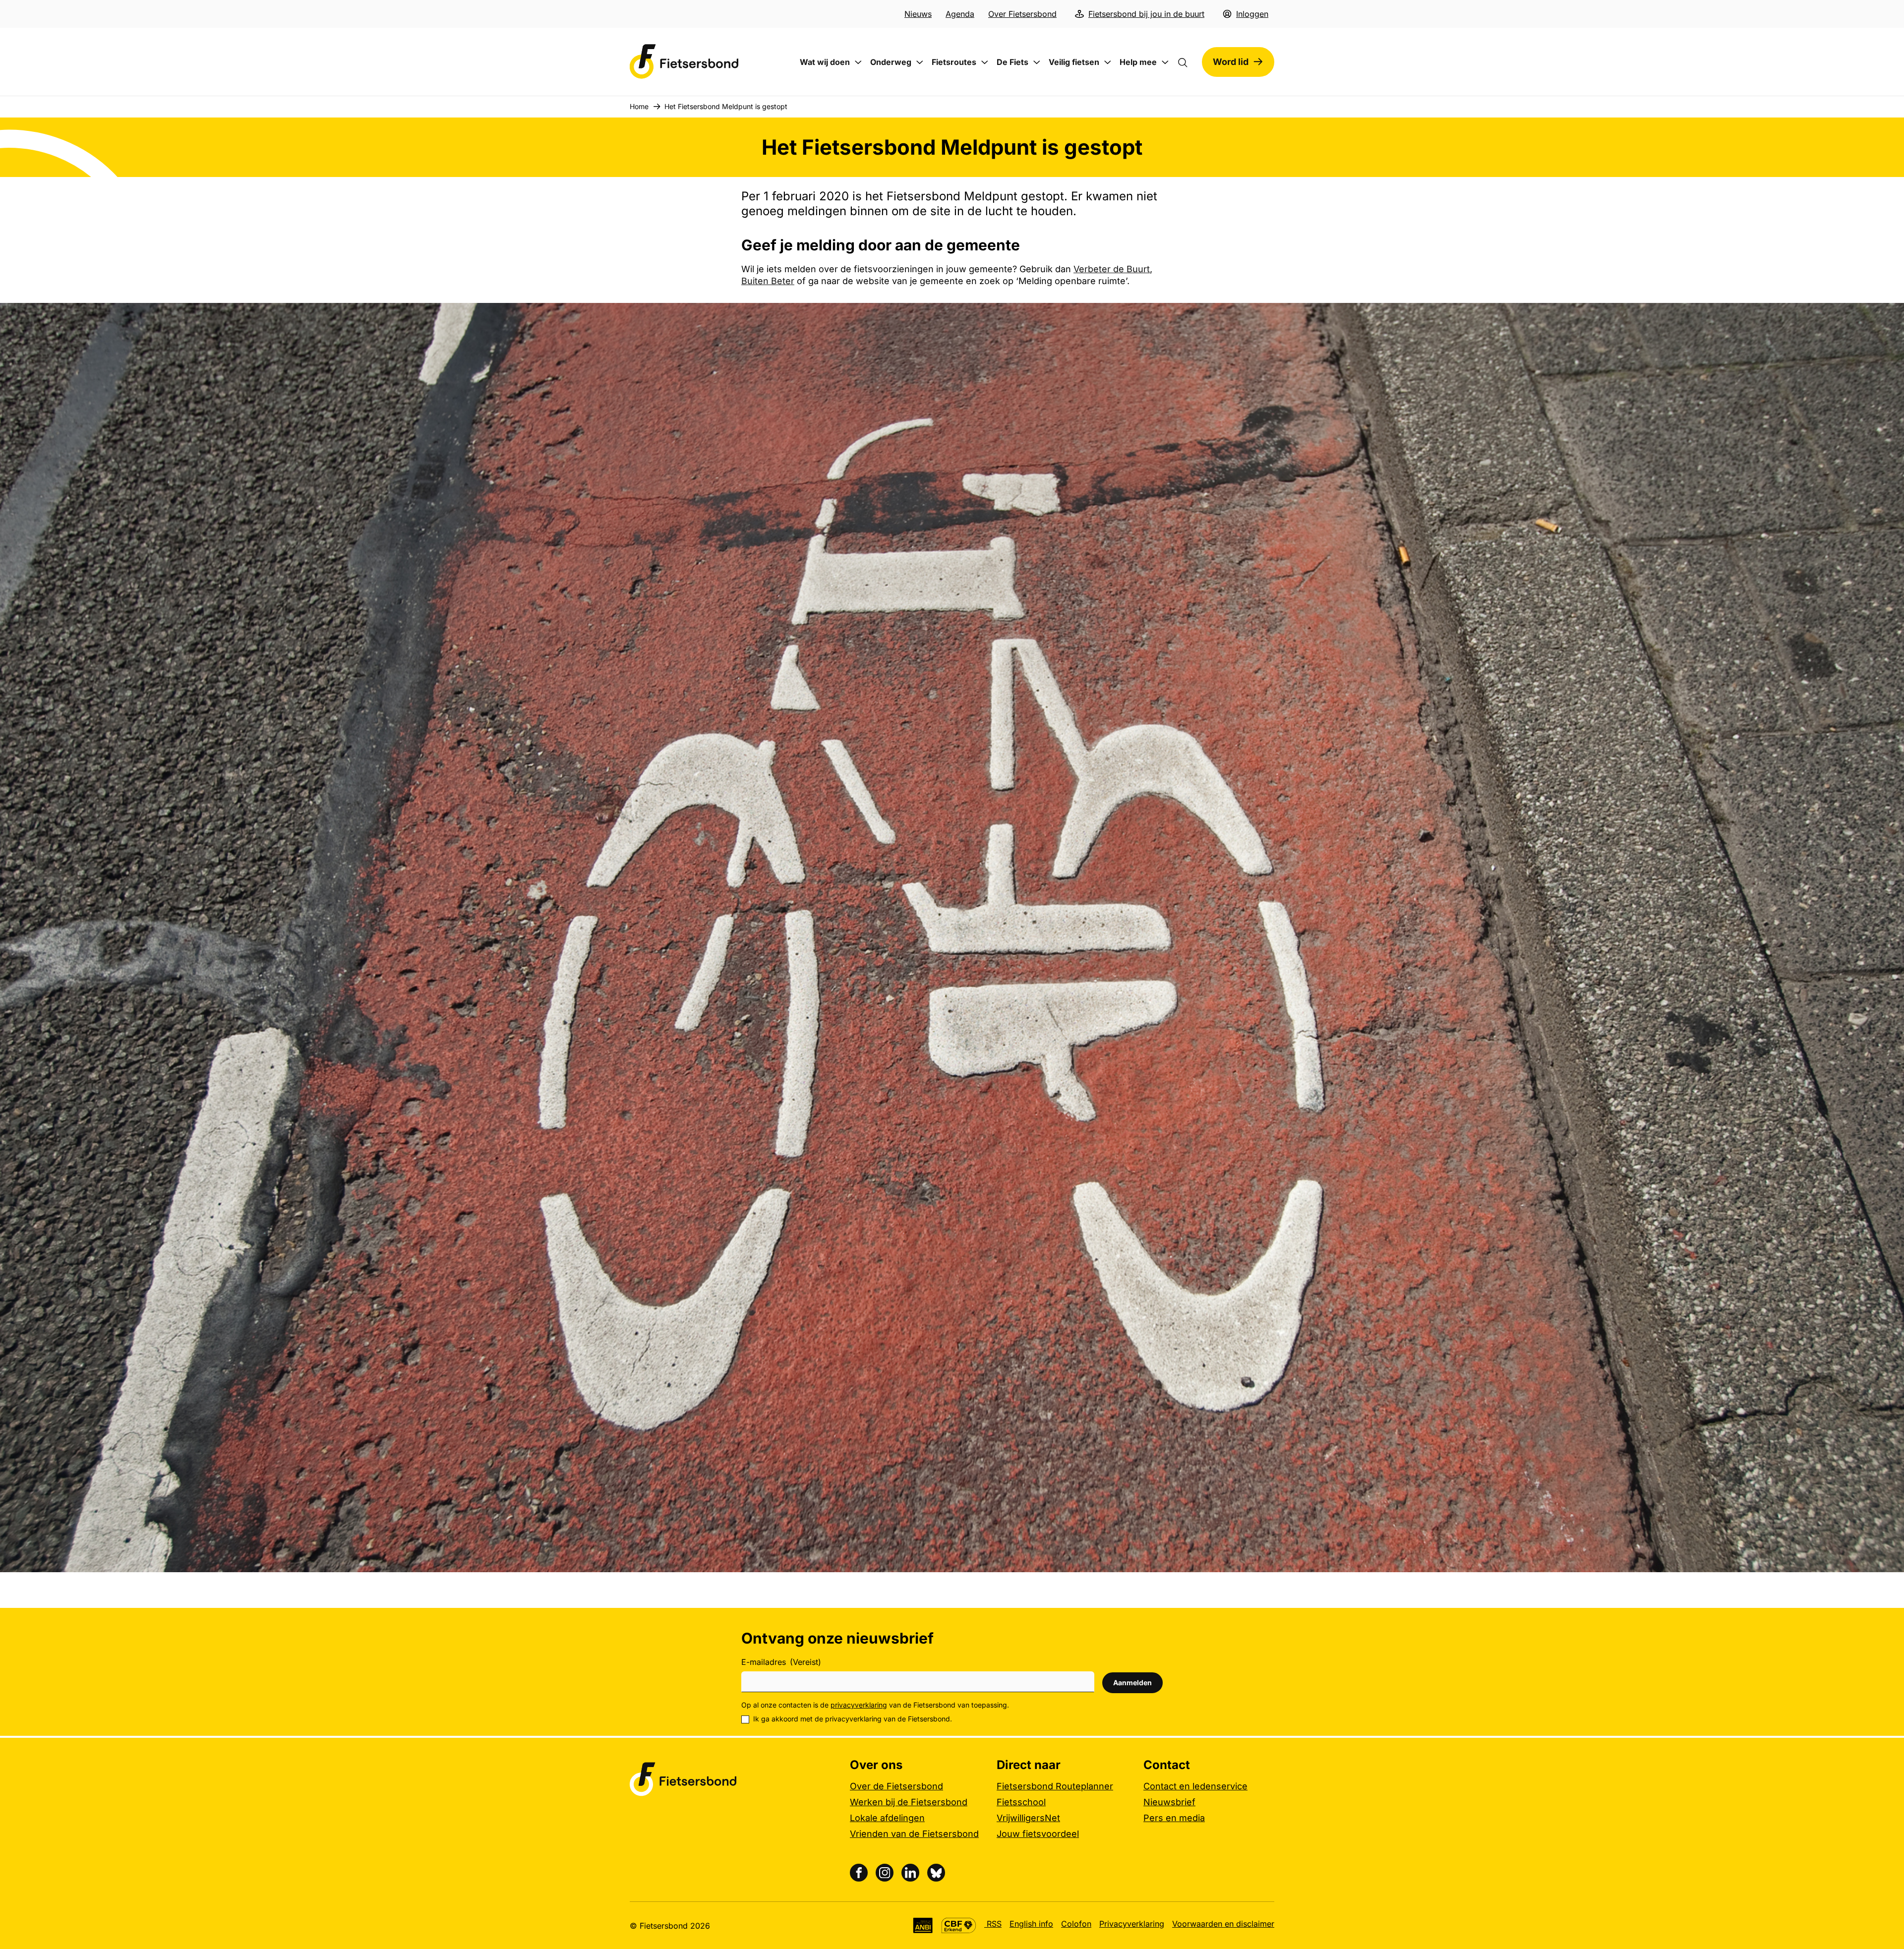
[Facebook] (859, 1873)
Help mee (1138, 62)
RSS (993, 1924)
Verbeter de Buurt (1112, 269)
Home (639, 106)
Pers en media (1174, 1818)
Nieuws (918, 14)
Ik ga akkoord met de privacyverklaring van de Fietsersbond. (853, 1719)
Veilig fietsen (1074, 62)
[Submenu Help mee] (1165, 62)
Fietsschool (1021, 1802)
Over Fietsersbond (1022, 14)
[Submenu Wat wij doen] (858, 62)
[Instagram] (885, 1873)
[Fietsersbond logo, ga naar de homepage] (684, 62)
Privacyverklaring (1132, 1924)
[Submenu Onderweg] (920, 62)
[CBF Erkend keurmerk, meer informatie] (959, 1925)
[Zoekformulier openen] (1188, 62)
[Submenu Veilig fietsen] (1108, 62)
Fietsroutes (954, 62)
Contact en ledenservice (1195, 1786)
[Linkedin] (910, 1873)
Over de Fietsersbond (896, 1786)
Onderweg (891, 62)
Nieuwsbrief (1169, 1802)
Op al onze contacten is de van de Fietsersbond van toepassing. (875, 1705)
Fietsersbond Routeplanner (1055, 1786)
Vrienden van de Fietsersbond (914, 1834)
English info (1031, 1924)
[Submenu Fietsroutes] (985, 62)
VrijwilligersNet (1028, 1818)
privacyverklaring (859, 1705)
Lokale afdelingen (887, 1818)
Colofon (1076, 1924)
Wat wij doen (825, 62)
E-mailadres (781, 1662)
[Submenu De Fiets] (1037, 62)
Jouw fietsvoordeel (1038, 1834)
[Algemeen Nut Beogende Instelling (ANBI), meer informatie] (923, 1925)
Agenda (960, 14)
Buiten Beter (768, 281)
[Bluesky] (936, 1873)
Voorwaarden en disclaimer (1223, 1924)
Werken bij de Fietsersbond (909, 1802)
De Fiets (1012, 62)
